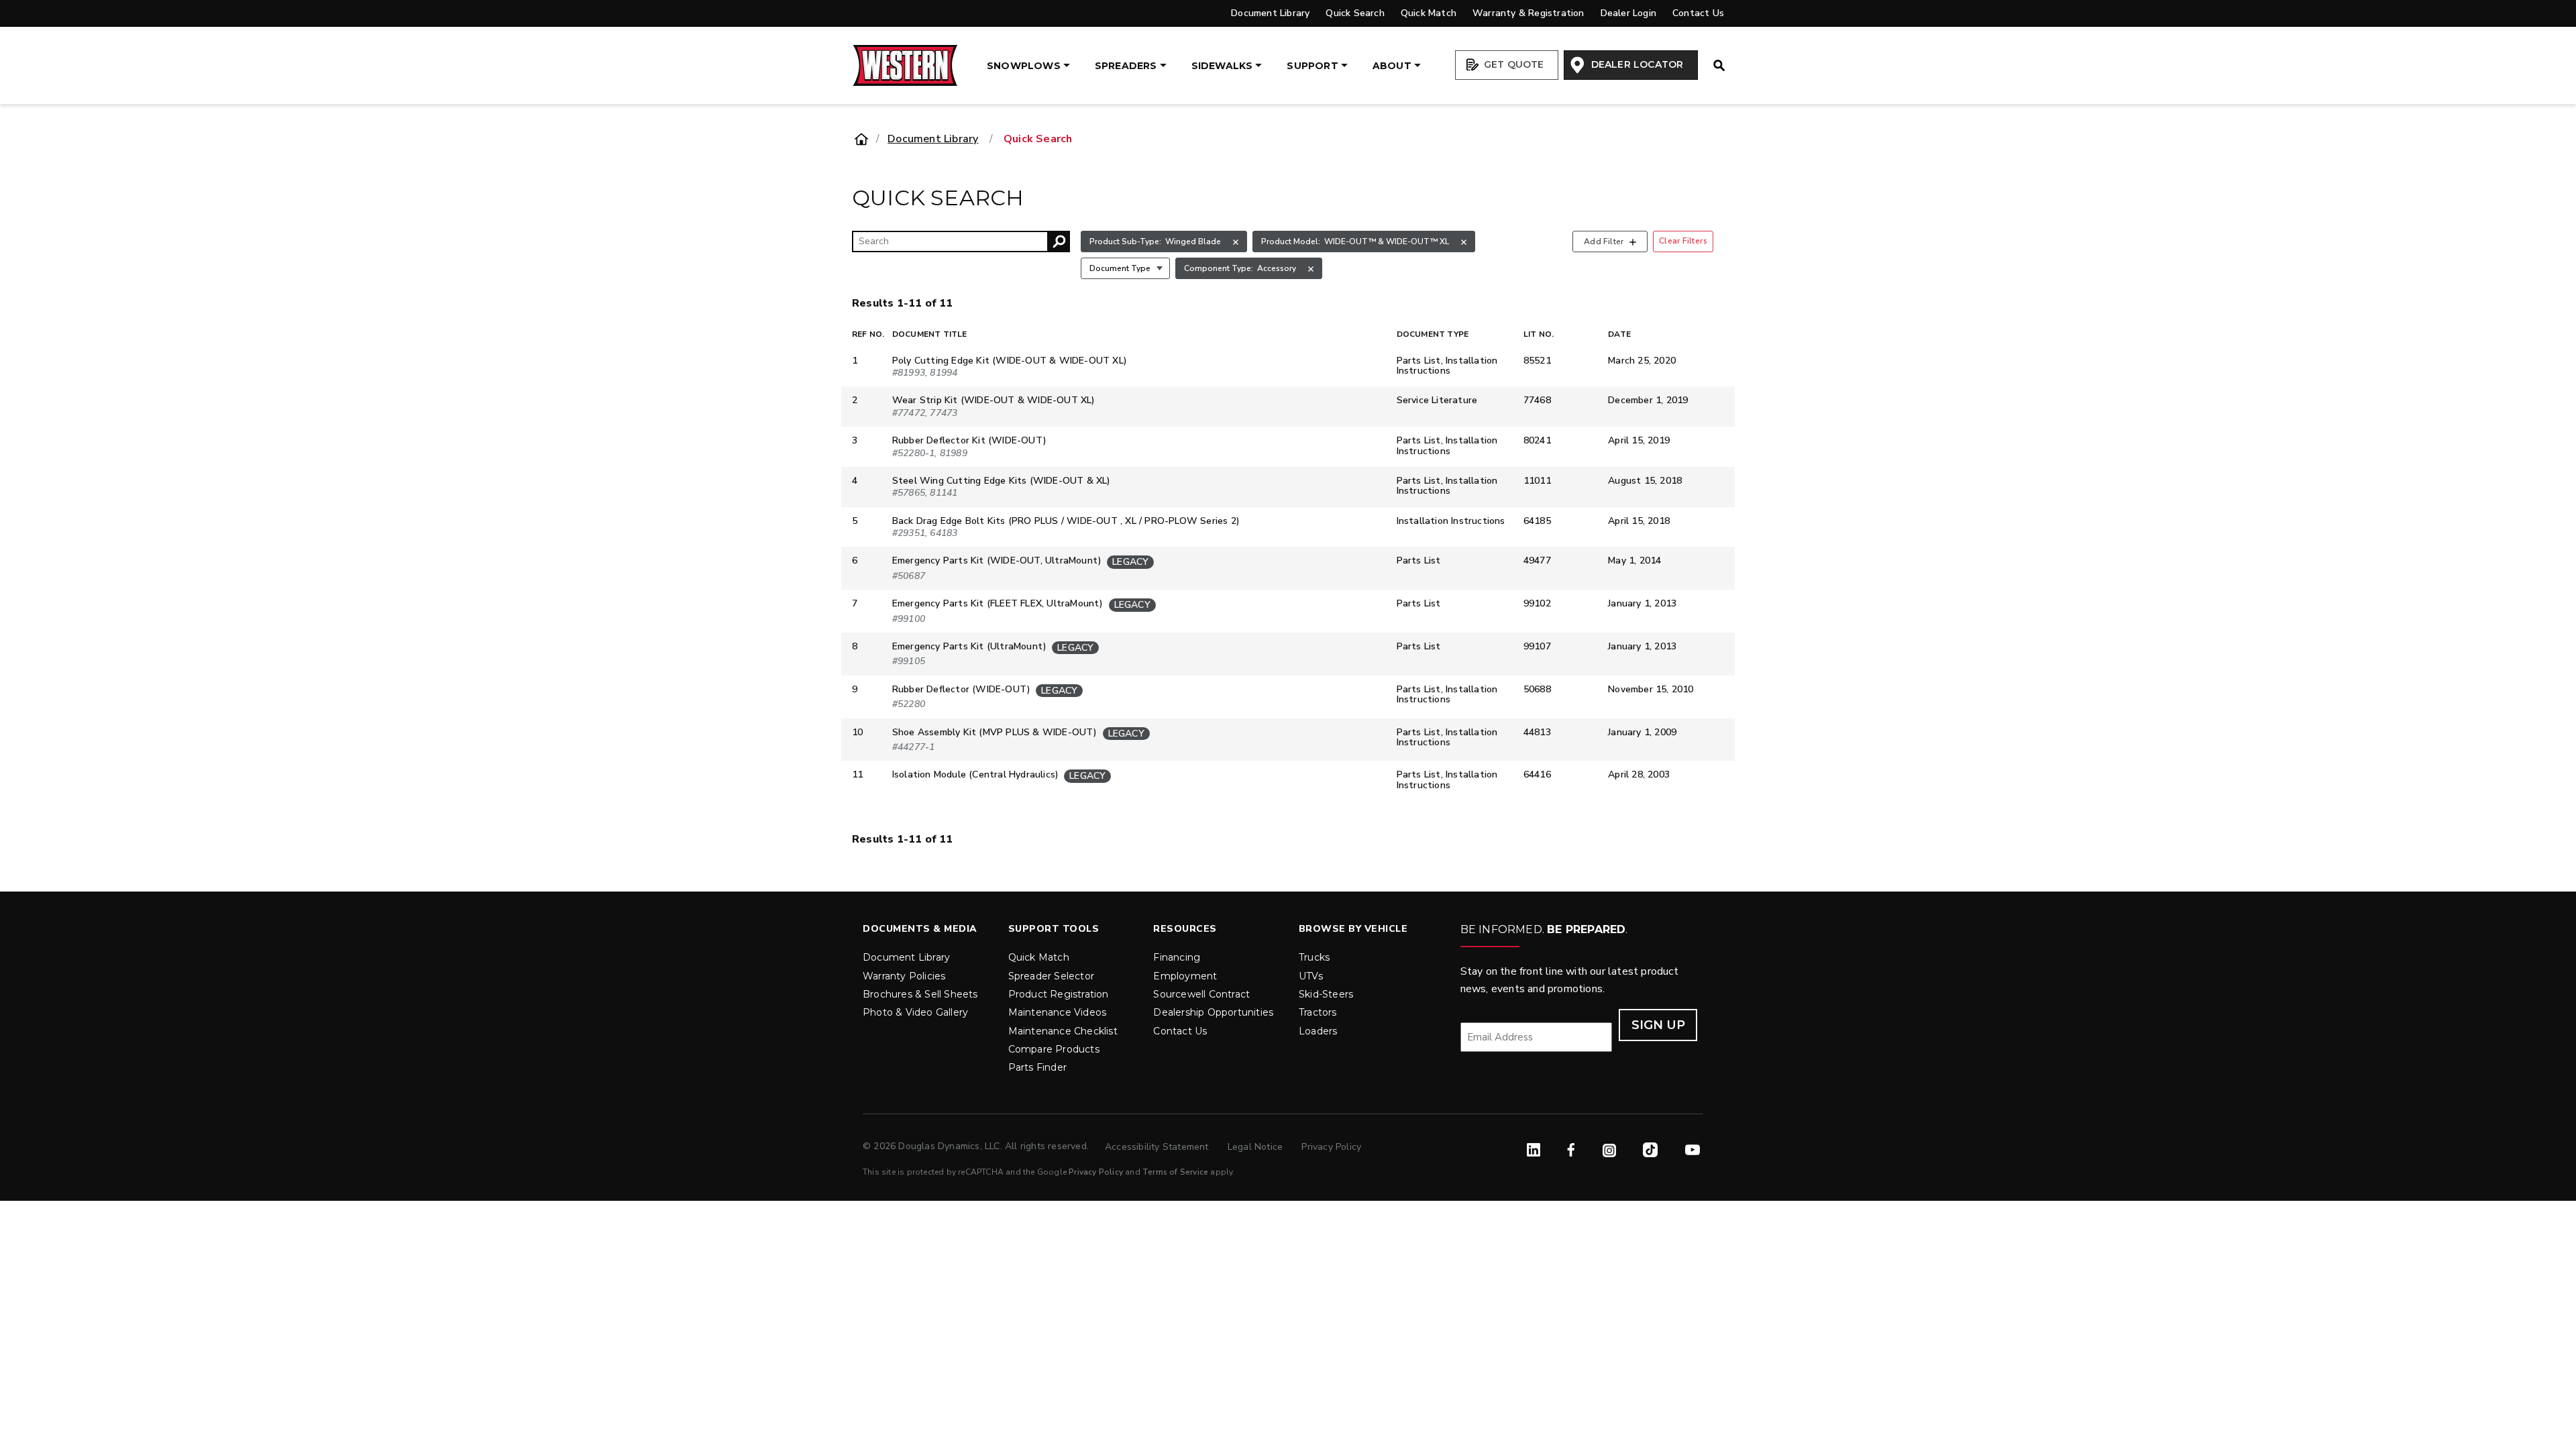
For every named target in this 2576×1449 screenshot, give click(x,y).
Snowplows (1024, 66)
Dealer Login (1628, 13)
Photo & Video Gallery (915, 1012)
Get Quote (1513, 64)
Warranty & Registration (1528, 13)
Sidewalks (1222, 66)
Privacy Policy (1331, 1147)
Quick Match (1429, 13)
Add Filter (1604, 241)
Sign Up (1658, 1025)
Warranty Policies (904, 976)
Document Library (1270, 13)
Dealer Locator (1635, 64)
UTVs (1311, 976)
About (1392, 66)
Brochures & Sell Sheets (920, 994)
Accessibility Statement (1158, 1147)
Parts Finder (1037, 1067)
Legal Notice (1257, 1147)
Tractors (1318, 1012)
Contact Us (1698, 13)
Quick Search (1355, 13)
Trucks (1314, 957)
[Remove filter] (1236, 242)
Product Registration (1059, 994)
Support (1312, 66)
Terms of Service (1175, 1172)
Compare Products (1054, 1049)
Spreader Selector (1051, 976)
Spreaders (1126, 66)
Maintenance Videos (1058, 1012)
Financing (1177, 957)
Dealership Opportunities (1213, 1012)
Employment (1185, 976)
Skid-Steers (1326, 994)
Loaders (1318, 1031)
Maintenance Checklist (1063, 1031)
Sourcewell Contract (1201, 994)
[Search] (1059, 241)
